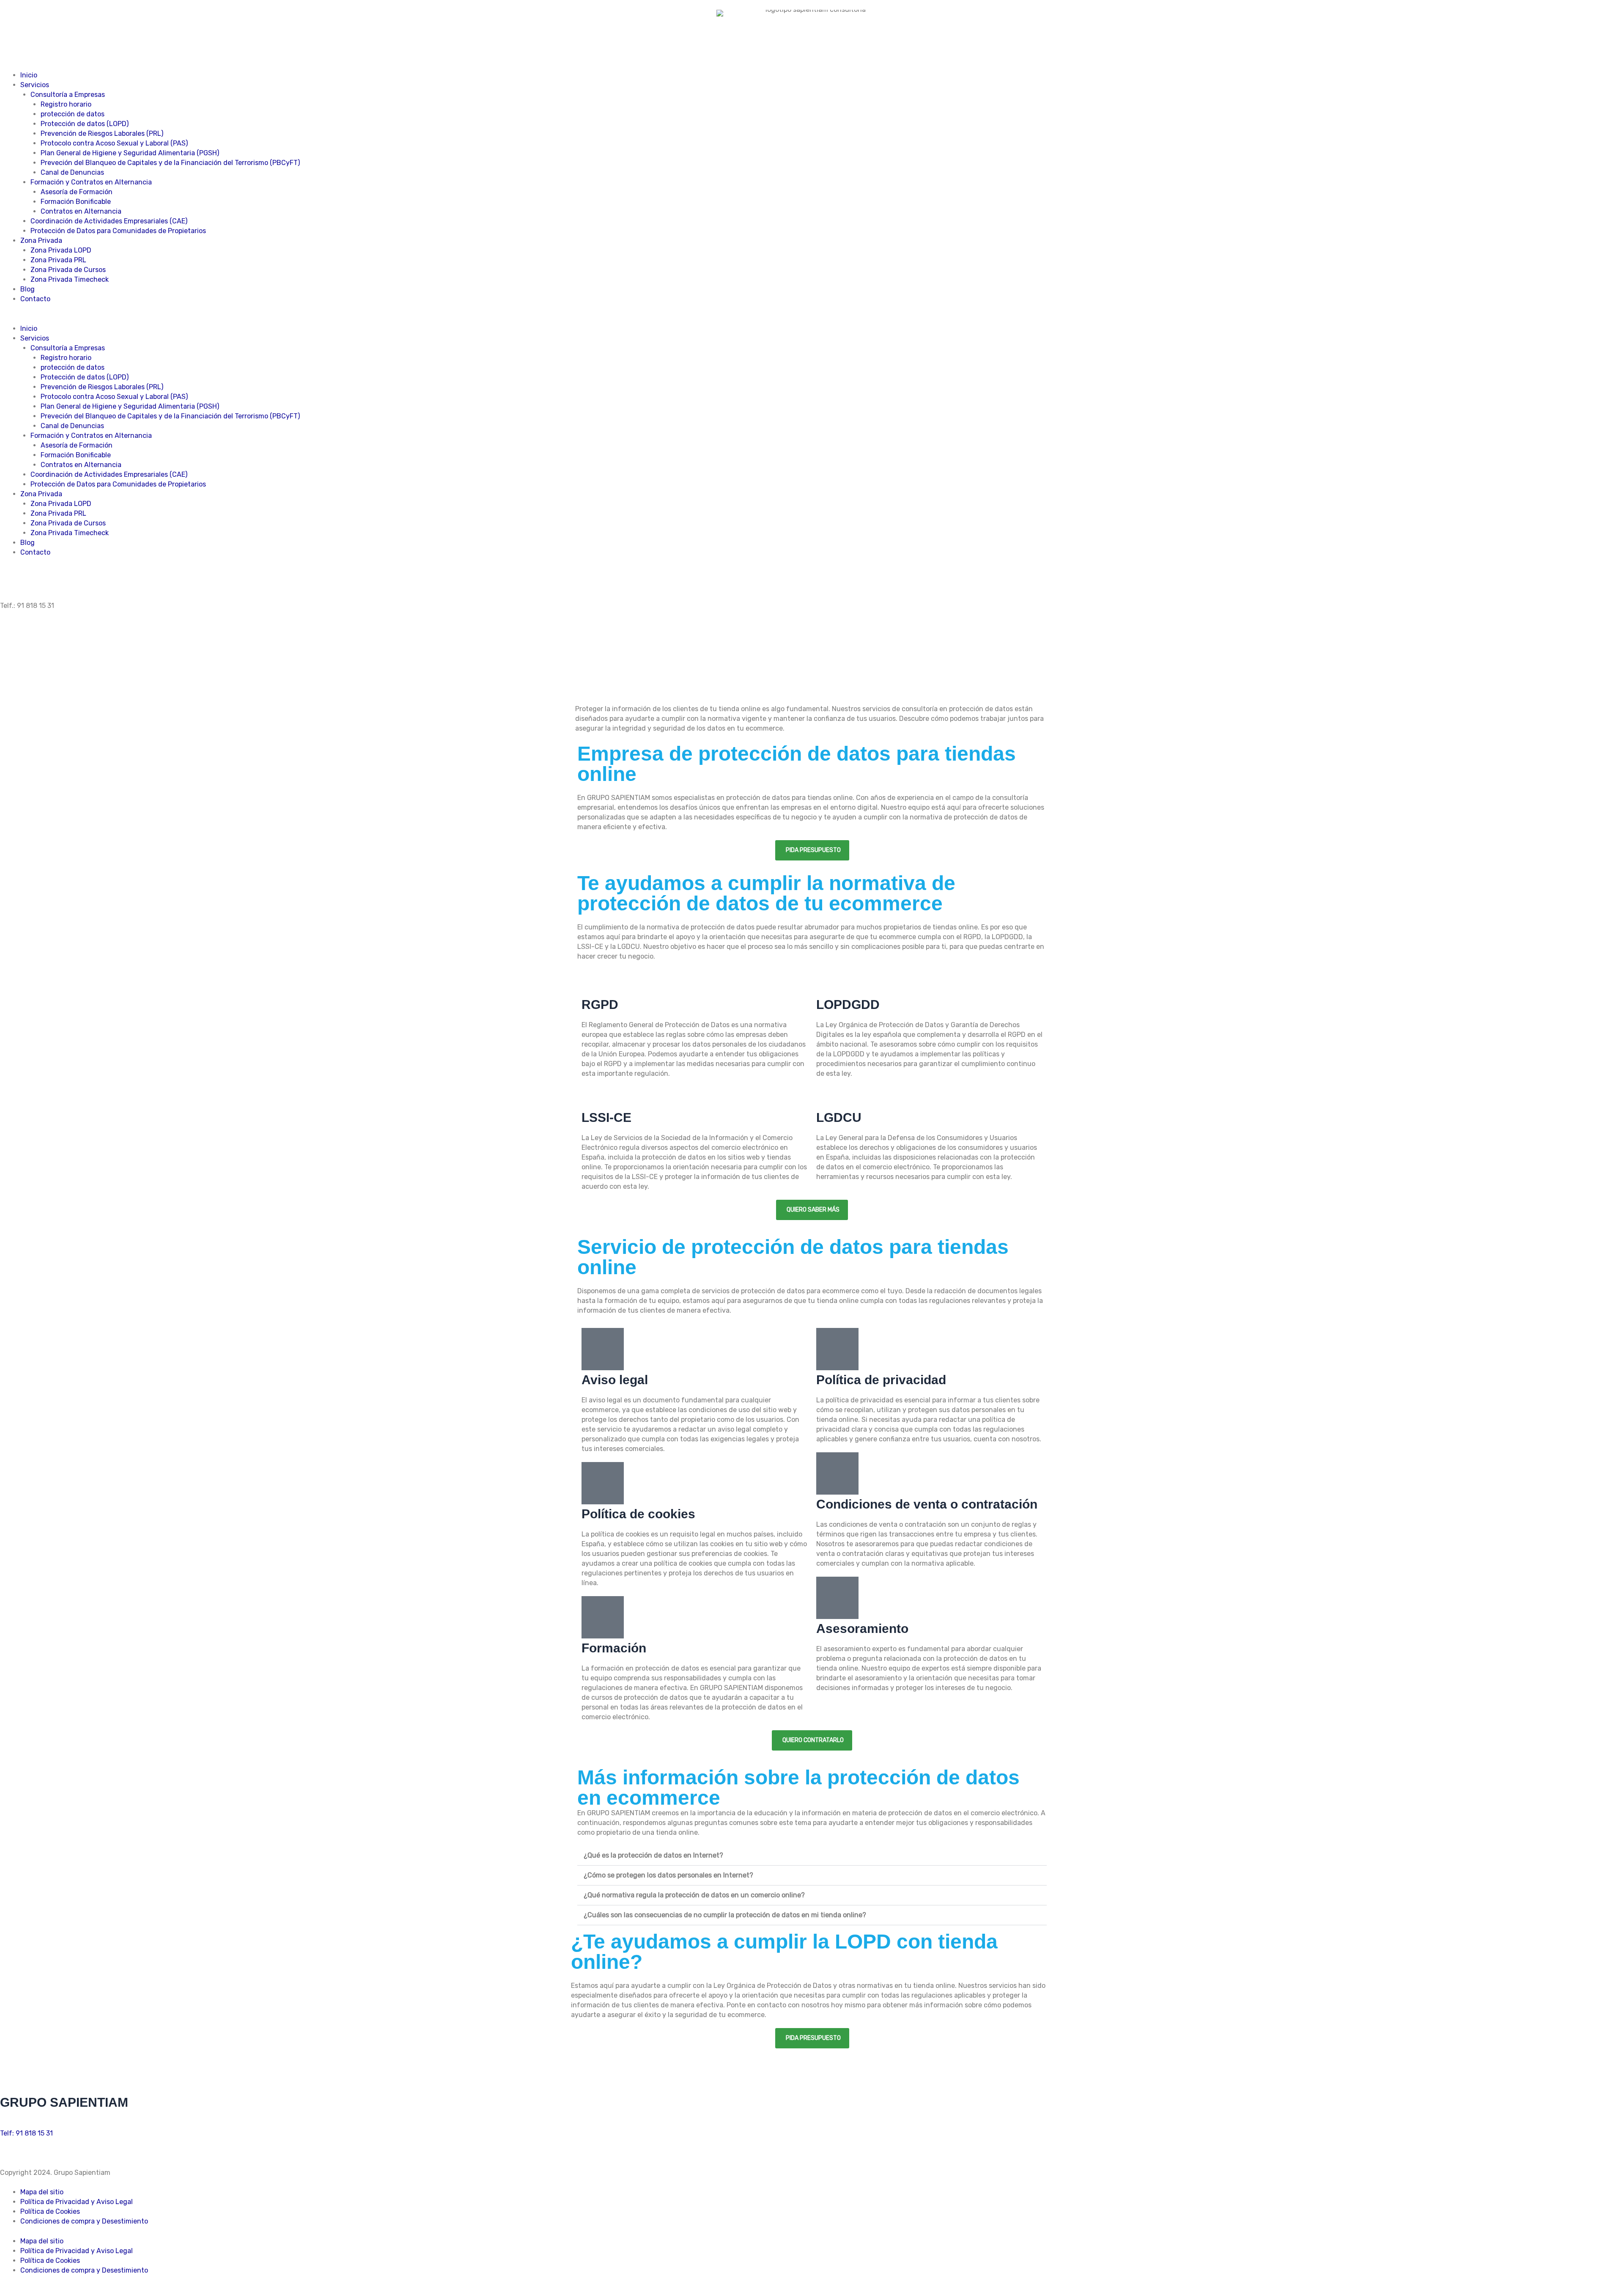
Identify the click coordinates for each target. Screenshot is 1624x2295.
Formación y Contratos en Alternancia (91, 182)
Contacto (35, 299)
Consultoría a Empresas (68, 95)
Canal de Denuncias (72, 172)
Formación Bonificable (76, 202)
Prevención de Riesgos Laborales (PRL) (102, 133)
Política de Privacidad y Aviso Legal (77, 2202)
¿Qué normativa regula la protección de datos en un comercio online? (694, 1895)
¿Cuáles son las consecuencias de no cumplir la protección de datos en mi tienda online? (725, 1915)
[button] (812, 319)
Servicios (35, 85)
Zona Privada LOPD (61, 250)
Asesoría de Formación (77, 192)
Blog (27, 289)
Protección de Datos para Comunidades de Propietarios (118, 231)
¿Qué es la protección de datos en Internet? (653, 1855)
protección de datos (73, 114)
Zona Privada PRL (58, 260)
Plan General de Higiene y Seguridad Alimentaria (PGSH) (130, 153)
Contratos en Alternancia (81, 211)
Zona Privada (41, 240)
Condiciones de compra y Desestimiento (84, 2221)
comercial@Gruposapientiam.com (53, 2125)
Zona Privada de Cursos (68, 270)
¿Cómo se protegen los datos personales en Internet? (668, 1875)
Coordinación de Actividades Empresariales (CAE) (109, 221)
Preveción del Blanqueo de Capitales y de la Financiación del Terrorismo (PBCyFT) (170, 163)
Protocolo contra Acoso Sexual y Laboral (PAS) (114, 143)
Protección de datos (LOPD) (85, 124)
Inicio (29, 75)
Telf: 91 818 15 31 (26, 2133)
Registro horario (66, 104)
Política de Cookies (50, 2211)
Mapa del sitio (42, 2192)
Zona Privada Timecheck (70, 279)
